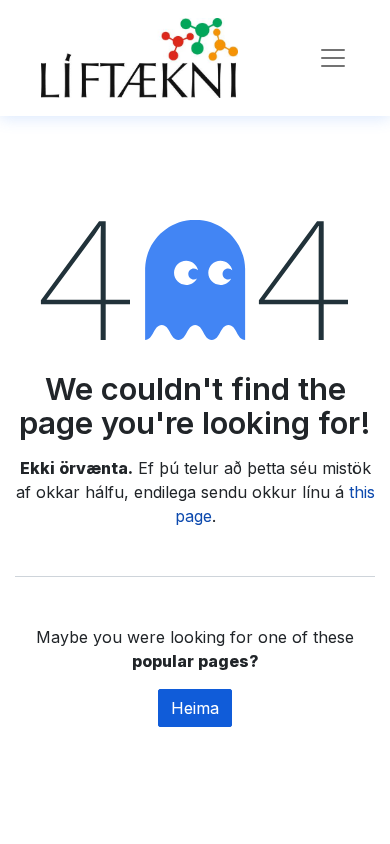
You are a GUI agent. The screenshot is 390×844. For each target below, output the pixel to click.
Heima (195, 708)
